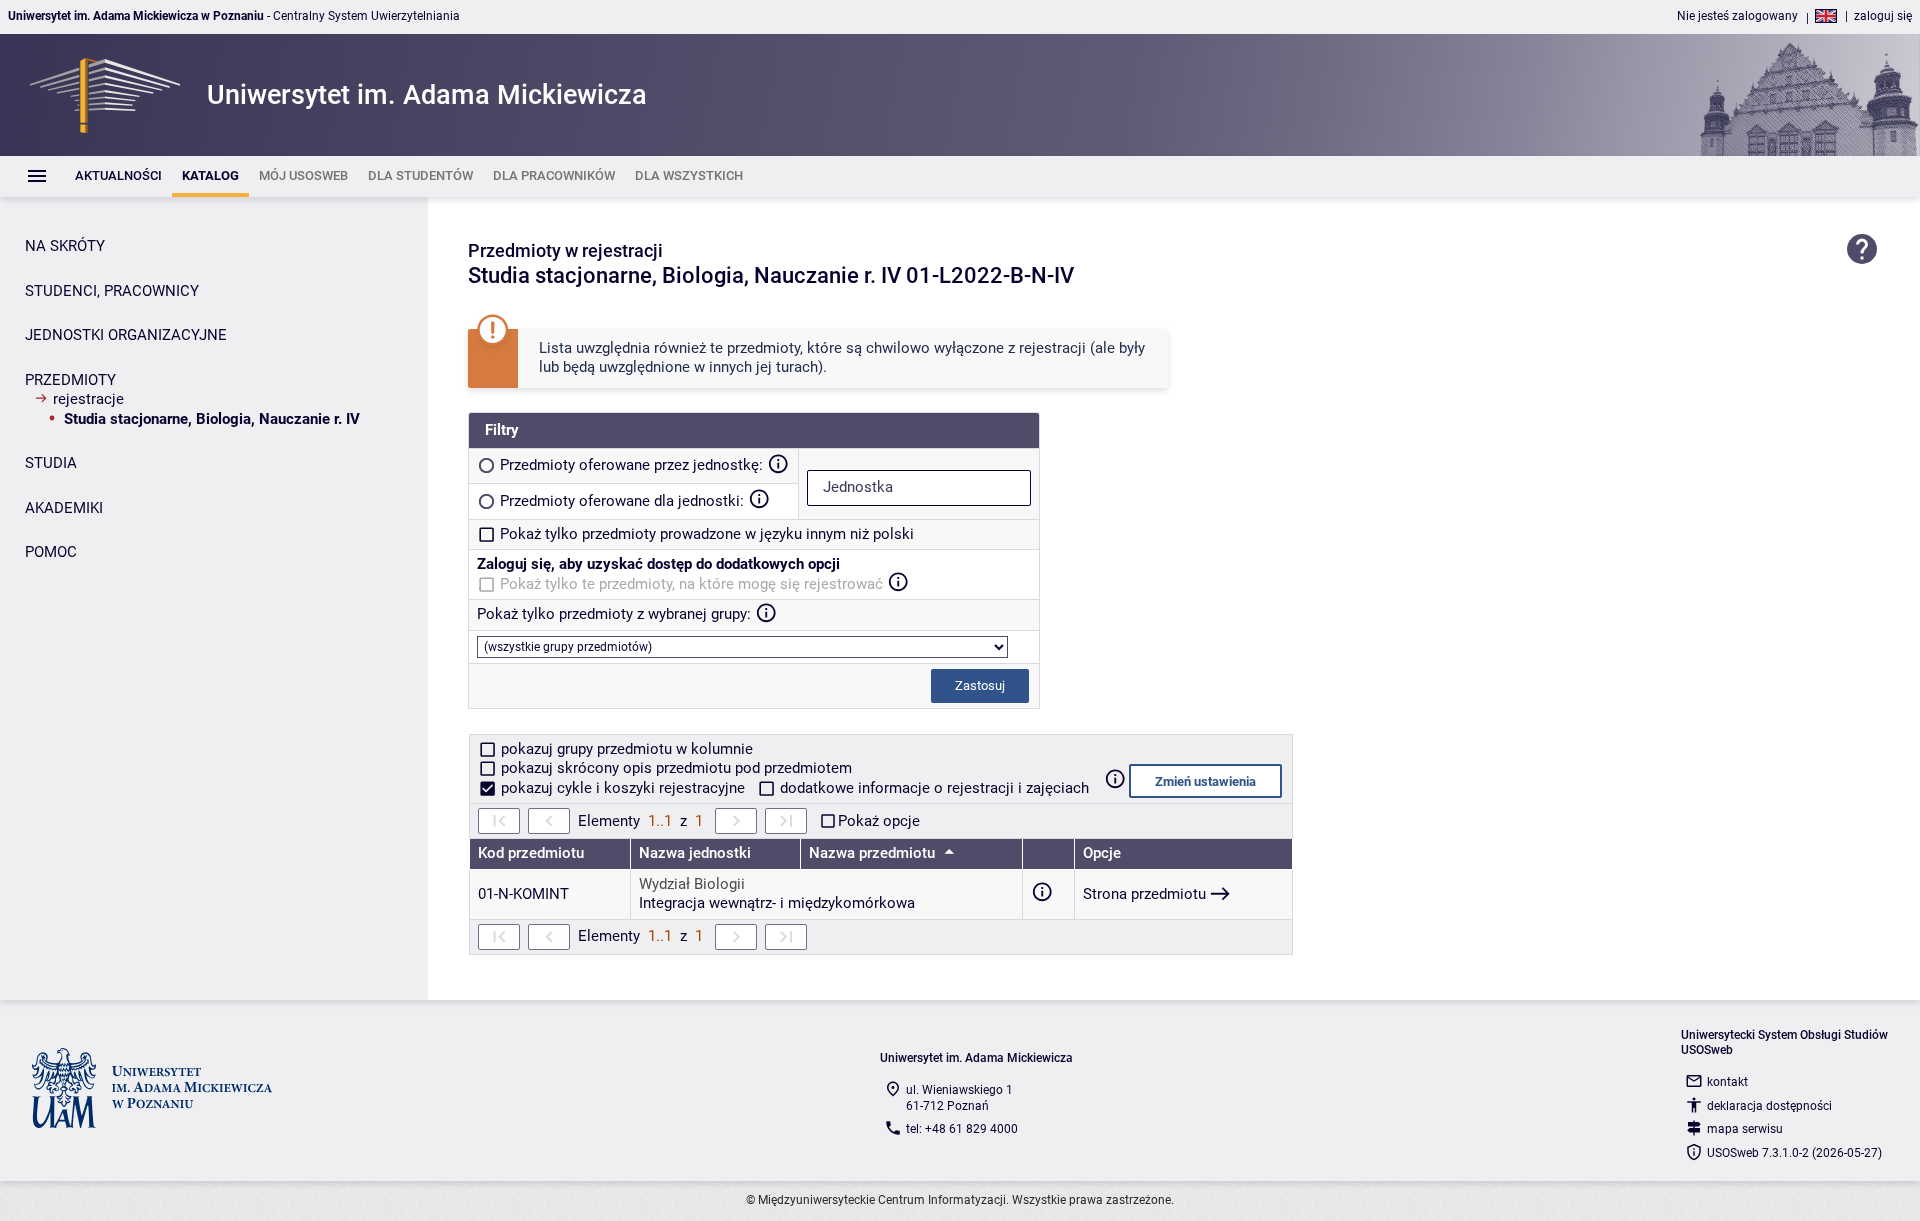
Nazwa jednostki (695, 853)
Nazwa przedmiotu (874, 853)
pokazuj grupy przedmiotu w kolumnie (625, 749)
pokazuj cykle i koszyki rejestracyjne (623, 788)
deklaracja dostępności (1769, 1106)
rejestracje (88, 399)
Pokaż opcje (879, 821)
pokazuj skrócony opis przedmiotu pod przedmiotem (674, 768)
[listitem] (118, 176)
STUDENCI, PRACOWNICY (112, 291)
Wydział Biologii (692, 884)
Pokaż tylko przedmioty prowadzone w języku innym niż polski (707, 534)
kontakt (1727, 1082)
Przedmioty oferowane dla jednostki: (622, 501)
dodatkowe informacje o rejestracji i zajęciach (932, 788)
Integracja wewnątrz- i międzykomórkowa (777, 903)
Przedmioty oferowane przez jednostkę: (631, 465)
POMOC (51, 552)
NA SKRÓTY (65, 246)
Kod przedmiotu (531, 853)
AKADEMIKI (64, 508)
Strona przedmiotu (1144, 894)
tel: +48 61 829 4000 (962, 1129)
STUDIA (51, 463)
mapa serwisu (1745, 1129)
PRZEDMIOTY (70, 380)
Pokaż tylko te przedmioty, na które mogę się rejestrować (691, 584)
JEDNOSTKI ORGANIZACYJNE (126, 335)
